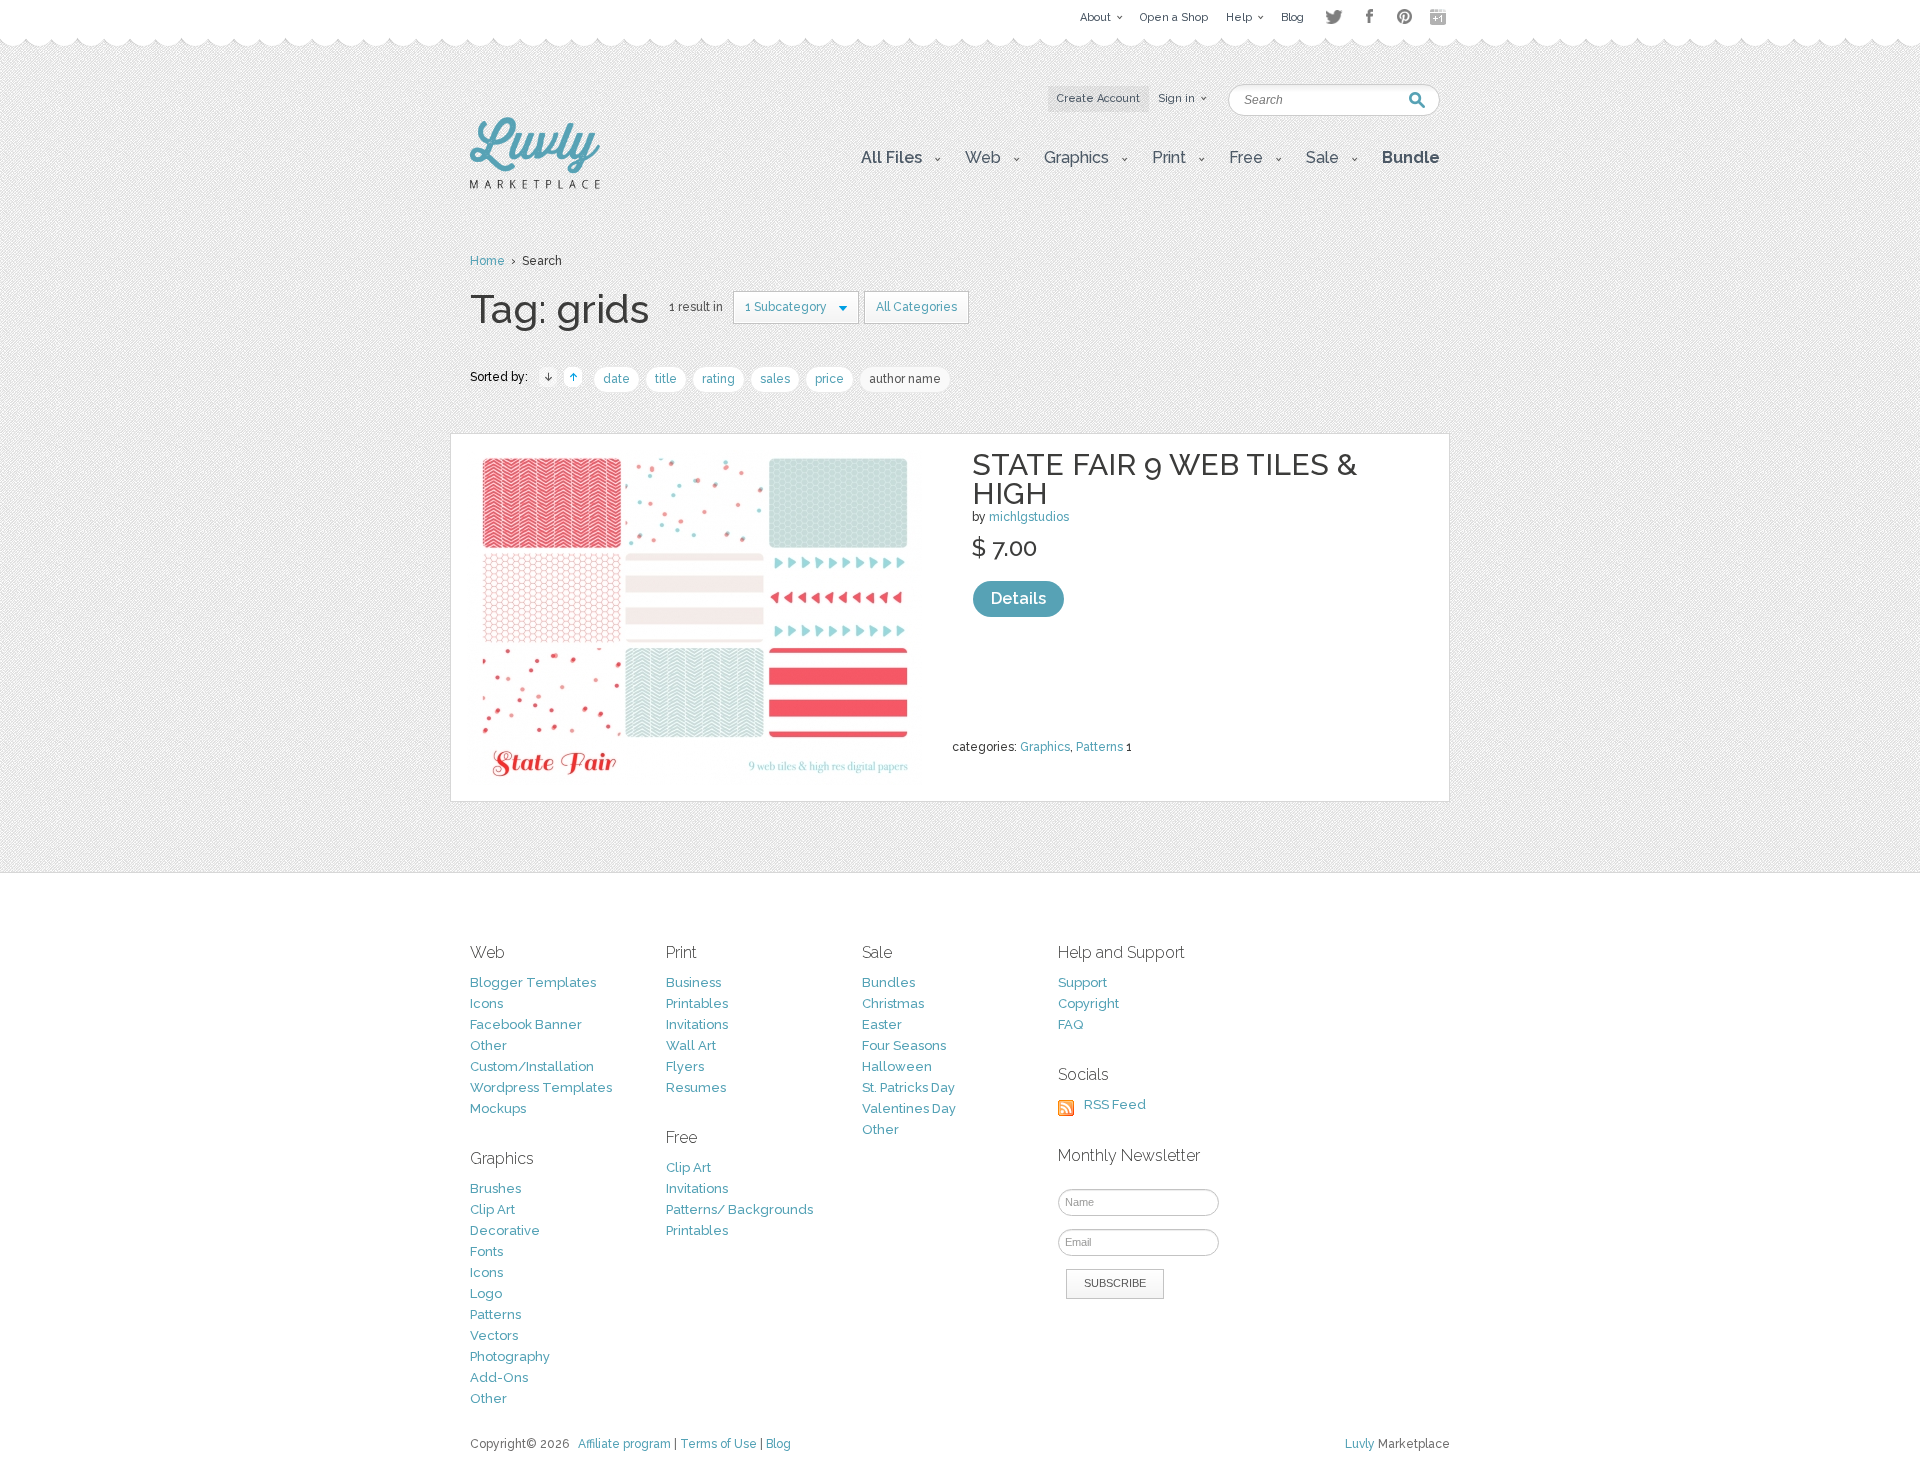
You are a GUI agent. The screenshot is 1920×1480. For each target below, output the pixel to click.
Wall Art (691, 1045)
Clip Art (492, 1209)
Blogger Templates (533, 982)
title (666, 379)
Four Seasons (904, 1045)
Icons (486, 1003)
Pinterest (1404, 16)
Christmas (893, 1003)
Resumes (696, 1087)
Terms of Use (718, 1444)
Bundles (888, 982)
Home (487, 261)
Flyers (685, 1066)
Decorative (505, 1230)
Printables (697, 1003)
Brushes (495, 1188)
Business (693, 982)
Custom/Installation (532, 1066)
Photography (510, 1356)
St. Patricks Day (908, 1087)
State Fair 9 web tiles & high (1164, 479)
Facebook (1369, 17)
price (829, 379)
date (616, 379)
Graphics (1045, 747)
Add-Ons (499, 1377)
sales (775, 379)
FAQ (1070, 1024)
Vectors (494, 1335)
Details (1018, 598)
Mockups (498, 1108)
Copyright (1088, 1003)
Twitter (1333, 16)
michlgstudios (1029, 517)
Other (488, 1045)
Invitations (697, 1024)
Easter (882, 1024)
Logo (486, 1293)
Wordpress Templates (541, 1087)
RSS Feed (1115, 1104)
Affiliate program (624, 1444)
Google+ (1440, 17)
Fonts (486, 1251)
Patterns (1099, 747)
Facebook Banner (526, 1024)
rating (718, 379)
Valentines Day (909, 1108)
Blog (778, 1444)
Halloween (897, 1066)
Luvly (1360, 1444)
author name (905, 379)
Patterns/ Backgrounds (739, 1209)
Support (1082, 982)
